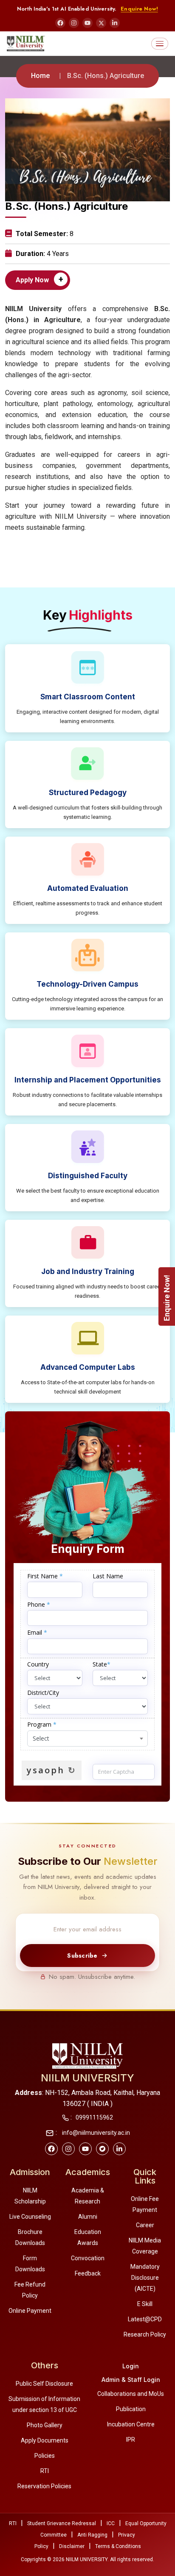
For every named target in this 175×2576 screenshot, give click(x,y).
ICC (111, 2523)
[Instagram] (74, 23)
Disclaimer (72, 2546)
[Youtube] (85, 2149)
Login (131, 2366)
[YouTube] (87, 23)
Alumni (88, 2217)
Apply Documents (45, 2440)
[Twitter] (102, 2149)
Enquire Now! (139, 9)
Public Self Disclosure (44, 2384)
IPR (131, 2440)
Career (145, 2225)
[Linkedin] (119, 2149)
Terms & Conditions (118, 2546)
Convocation (88, 2258)
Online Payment (30, 2311)
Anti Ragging (92, 2535)
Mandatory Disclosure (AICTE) (145, 2278)
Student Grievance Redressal (62, 2523)
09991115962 (94, 2117)
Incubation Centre (131, 2424)
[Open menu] (160, 44)
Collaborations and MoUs (131, 2394)
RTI (45, 2471)
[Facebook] (60, 23)
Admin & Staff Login (131, 2380)
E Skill (145, 2304)
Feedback (88, 2273)
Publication (131, 2409)
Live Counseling (30, 2217)
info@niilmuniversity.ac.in (95, 2133)
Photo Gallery (45, 2425)
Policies (45, 2456)
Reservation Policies (44, 2486)
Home (40, 76)
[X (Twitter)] (101, 23)
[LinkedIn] (115, 23)
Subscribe (82, 1956)
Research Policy (145, 2334)
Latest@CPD (145, 2319)
